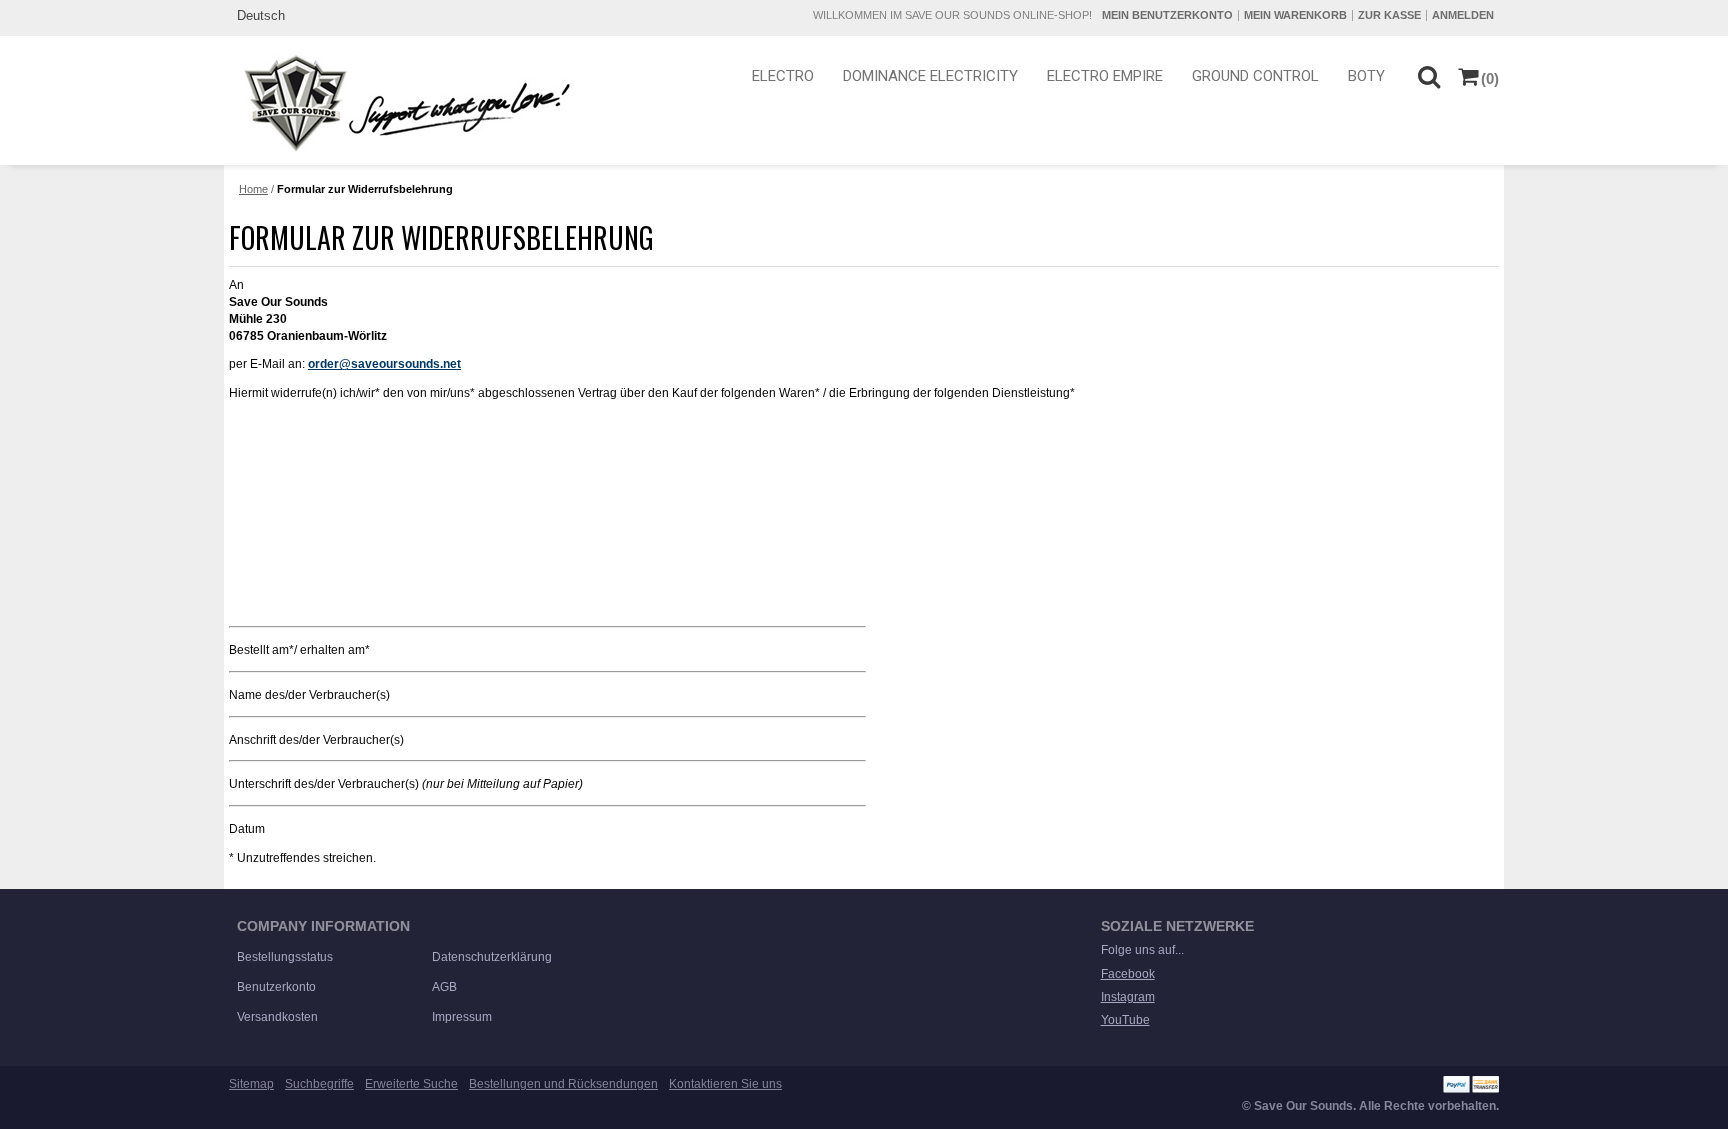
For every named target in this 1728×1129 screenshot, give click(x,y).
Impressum (462, 1017)
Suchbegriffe (319, 1084)
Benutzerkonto (276, 987)
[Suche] (1428, 75)
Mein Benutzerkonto (1167, 15)
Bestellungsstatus (285, 957)
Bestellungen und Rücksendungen (563, 1084)
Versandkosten (277, 1017)
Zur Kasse (1389, 15)
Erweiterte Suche (411, 1084)
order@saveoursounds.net (384, 364)
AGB (444, 987)
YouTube (1125, 1020)
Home (253, 189)
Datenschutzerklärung (492, 957)
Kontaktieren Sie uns (725, 1084)
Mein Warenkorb (1295, 15)
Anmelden (1463, 15)
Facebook (1128, 974)
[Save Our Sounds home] (402, 103)
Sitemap (251, 1084)
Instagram (1128, 997)
